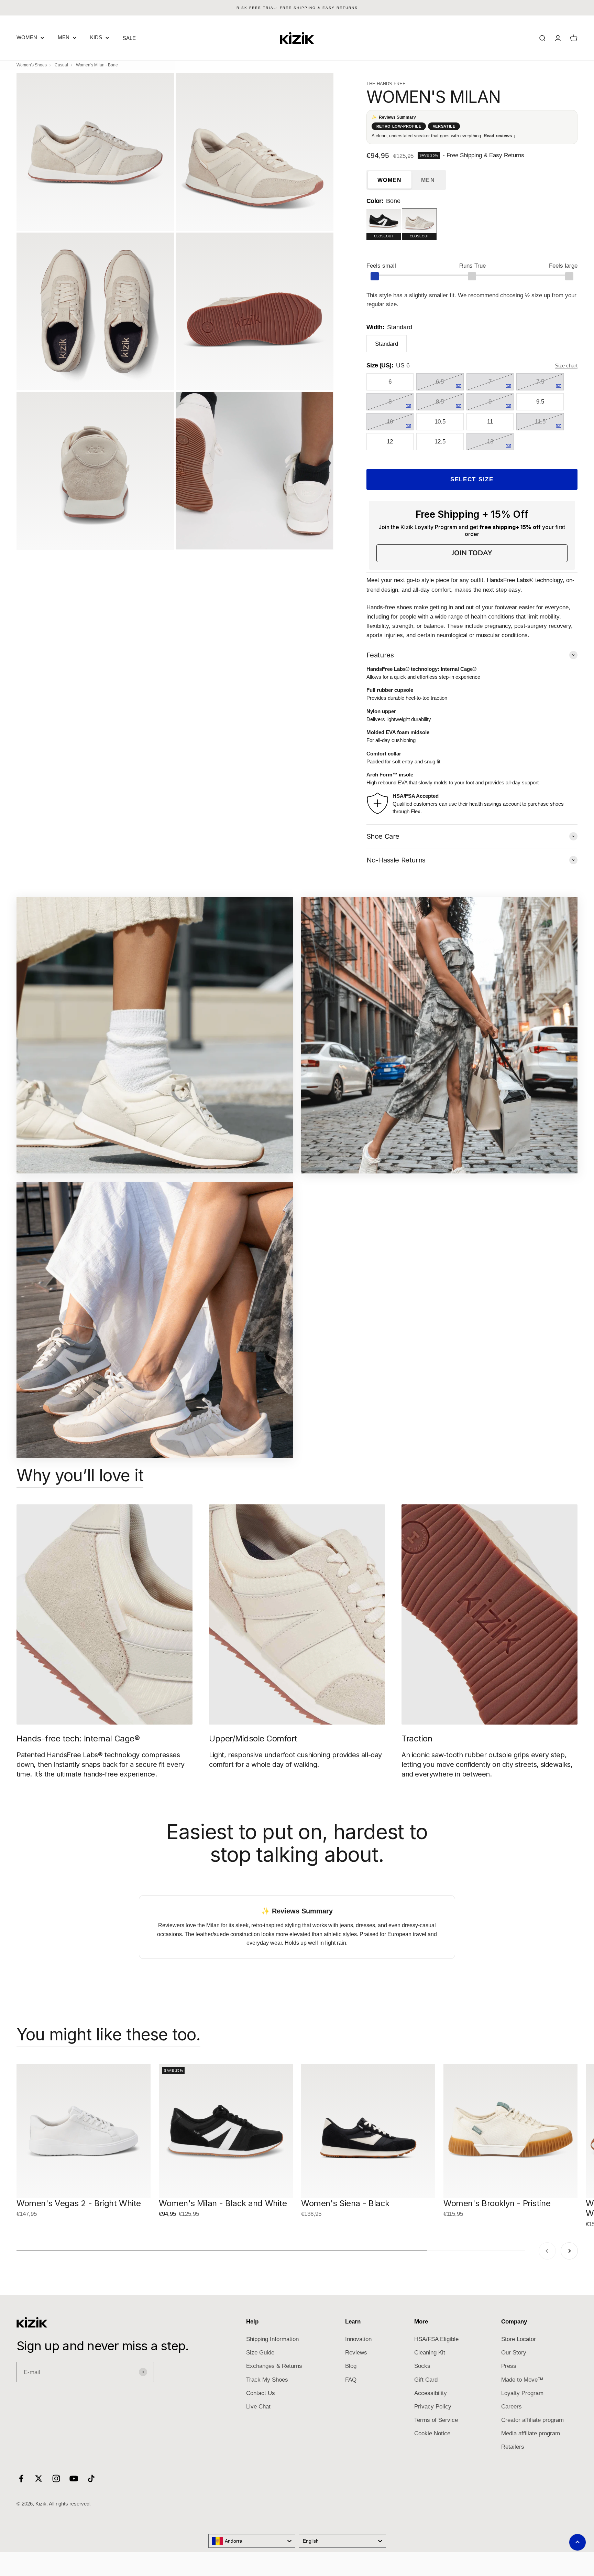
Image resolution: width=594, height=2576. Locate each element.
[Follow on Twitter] (39, 2478)
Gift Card (426, 2380)
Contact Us (261, 2393)
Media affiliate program (531, 2433)
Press (509, 2366)
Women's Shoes (32, 65)
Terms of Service (436, 2420)
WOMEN (27, 37)
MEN (64, 37)
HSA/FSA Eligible (436, 2339)
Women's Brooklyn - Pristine (497, 2203)
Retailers (513, 2447)
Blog (351, 2366)
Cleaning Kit (430, 2353)
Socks (422, 2366)
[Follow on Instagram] (56, 2478)
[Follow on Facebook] (21, 2478)
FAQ (351, 2380)
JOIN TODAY (472, 553)
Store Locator (519, 2339)
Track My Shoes (267, 2380)
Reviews (356, 2353)
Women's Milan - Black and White (223, 2203)
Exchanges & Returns (274, 2366)
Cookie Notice (432, 2433)
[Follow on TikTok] (91, 2478)
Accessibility (431, 2393)
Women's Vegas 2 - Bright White (79, 2203)
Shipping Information (272, 2339)
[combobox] (252, 2541)
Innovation (358, 2339)
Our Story (514, 2353)
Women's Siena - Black (345, 2203)
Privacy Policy (433, 2407)
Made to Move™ (522, 2380)
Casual (61, 65)
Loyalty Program (522, 2393)
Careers (511, 2407)
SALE (129, 38)
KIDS (96, 37)
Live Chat (258, 2407)
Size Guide (260, 2353)
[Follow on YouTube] (74, 2478)
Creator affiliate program (532, 2420)
